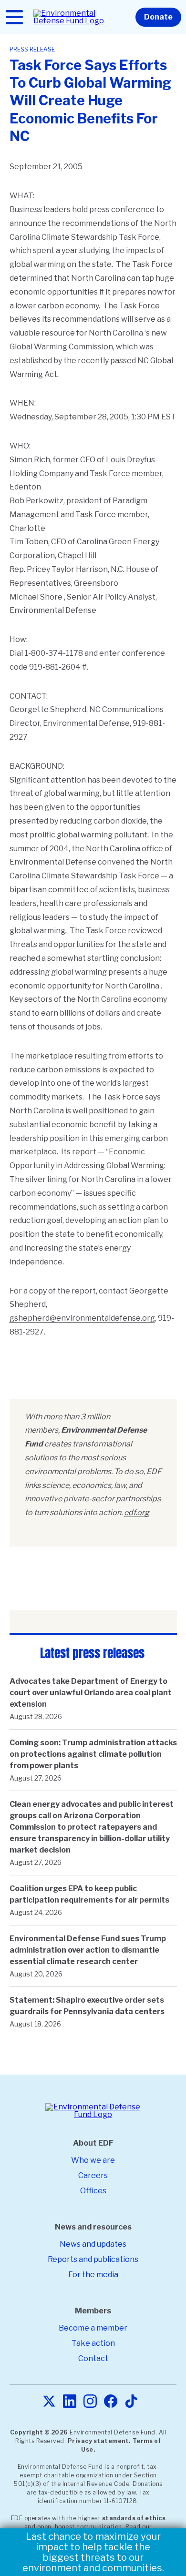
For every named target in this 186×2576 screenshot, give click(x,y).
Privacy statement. (99, 2441)
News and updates (93, 2244)
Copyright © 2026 (39, 2432)
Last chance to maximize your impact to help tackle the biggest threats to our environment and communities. (93, 2552)
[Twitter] (49, 2402)
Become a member (93, 2328)
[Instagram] (90, 2402)
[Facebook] (111, 2402)
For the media (93, 2275)
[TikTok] (131, 2402)
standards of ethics (134, 2518)
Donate (158, 17)
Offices (93, 2191)
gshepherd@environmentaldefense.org (82, 1318)
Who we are (93, 2160)
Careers (93, 2175)
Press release (32, 49)
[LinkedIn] (70, 2402)
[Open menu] (14, 17)
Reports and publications (93, 2259)
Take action (93, 2343)
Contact (93, 2358)
